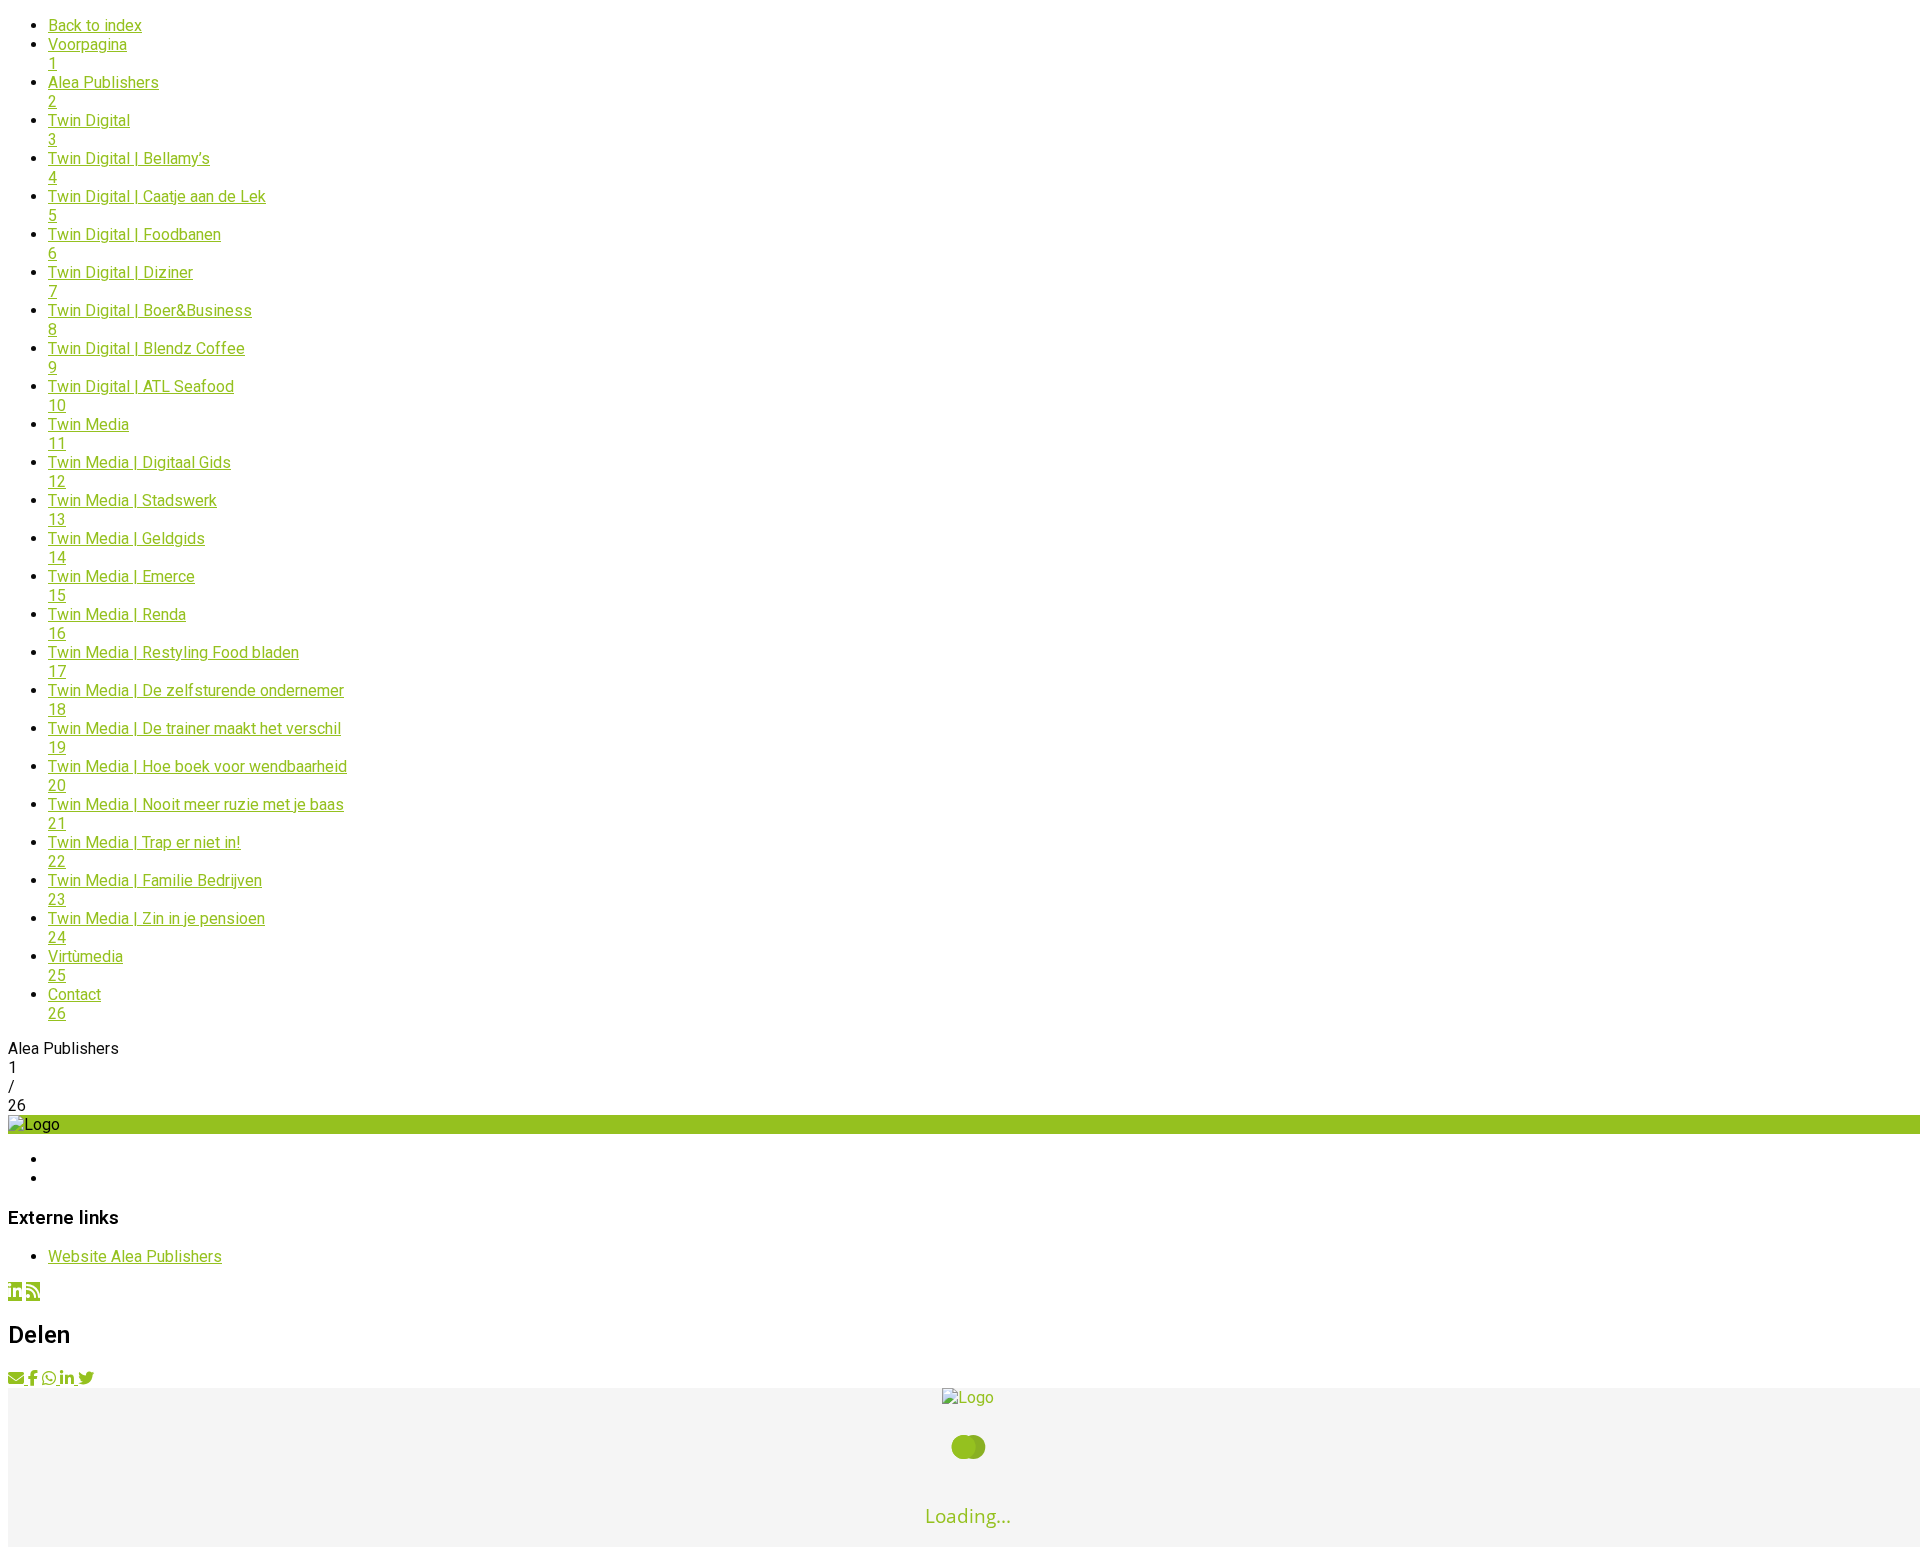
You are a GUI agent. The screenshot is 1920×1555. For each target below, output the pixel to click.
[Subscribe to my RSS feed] (33, 1291)
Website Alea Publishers (135, 1256)
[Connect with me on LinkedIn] (15, 1291)
